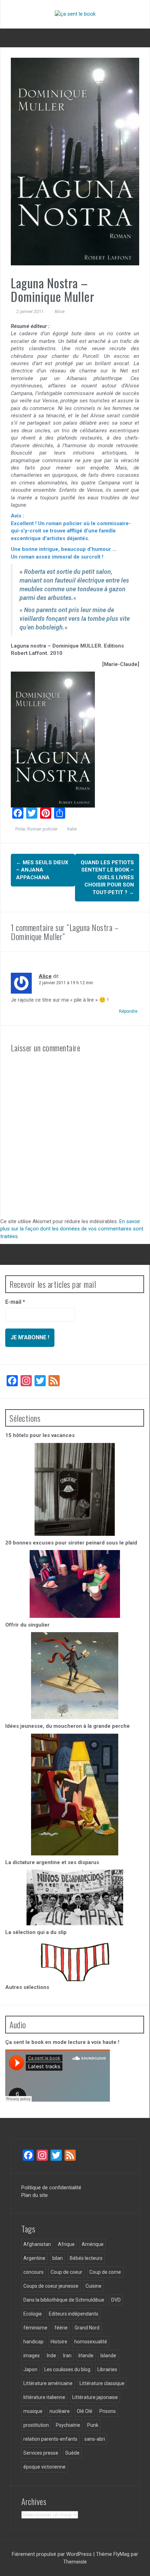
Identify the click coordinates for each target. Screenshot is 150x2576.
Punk (93, 2425)
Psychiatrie (68, 2425)
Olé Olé (85, 2411)
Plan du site (35, 2195)
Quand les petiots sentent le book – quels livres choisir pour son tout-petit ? (107, 877)
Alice (59, 311)
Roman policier (42, 829)
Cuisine (93, 2286)
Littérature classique (102, 2383)
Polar (20, 829)
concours (33, 2272)
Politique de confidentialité (51, 2188)
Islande (108, 2356)
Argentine (34, 2258)
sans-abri (95, 2439)
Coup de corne (105, 2272)
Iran (67, 2356)
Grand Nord (87, 2328)
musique (33, 2411)
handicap (33, 2342)
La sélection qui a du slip (36, 1932)
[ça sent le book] (75, 14)
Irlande (86, 2356)
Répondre (128, 1011)
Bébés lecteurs (86, 2258)
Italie (72, 829)
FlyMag (121, 2554)
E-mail (15, 1302)
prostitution (36, 2425)
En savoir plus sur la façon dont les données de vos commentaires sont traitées (72, 1229)
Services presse (41, 2453)
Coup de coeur (66, 2272)
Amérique (93, 2244)
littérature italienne (44, 2397)
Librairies (107, 2369)
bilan (58, 2258)
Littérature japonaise (95, 2397)
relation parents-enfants (50, 2439)
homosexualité (91, 2342)
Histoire (59, 2342)
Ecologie (33, 2314)
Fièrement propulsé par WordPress (52, 2554)
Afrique (66, 2244)
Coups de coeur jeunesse (51, 2286)
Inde (51, 2356)
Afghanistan (37, 2244)
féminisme (35, 2328)
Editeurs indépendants (74, 2314)
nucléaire (60, 2411)
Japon (30, 2369)
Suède (72, 2453)
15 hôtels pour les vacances (40, 1435)
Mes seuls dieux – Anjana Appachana (42, 870)
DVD (116, 2300)
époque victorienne (44, 2467)
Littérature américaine (48, 2383)
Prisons (108, 2411)
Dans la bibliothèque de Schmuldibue (64, 2300)
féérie (61, 2328)
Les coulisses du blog (67, 2369)
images (32, 2356)
